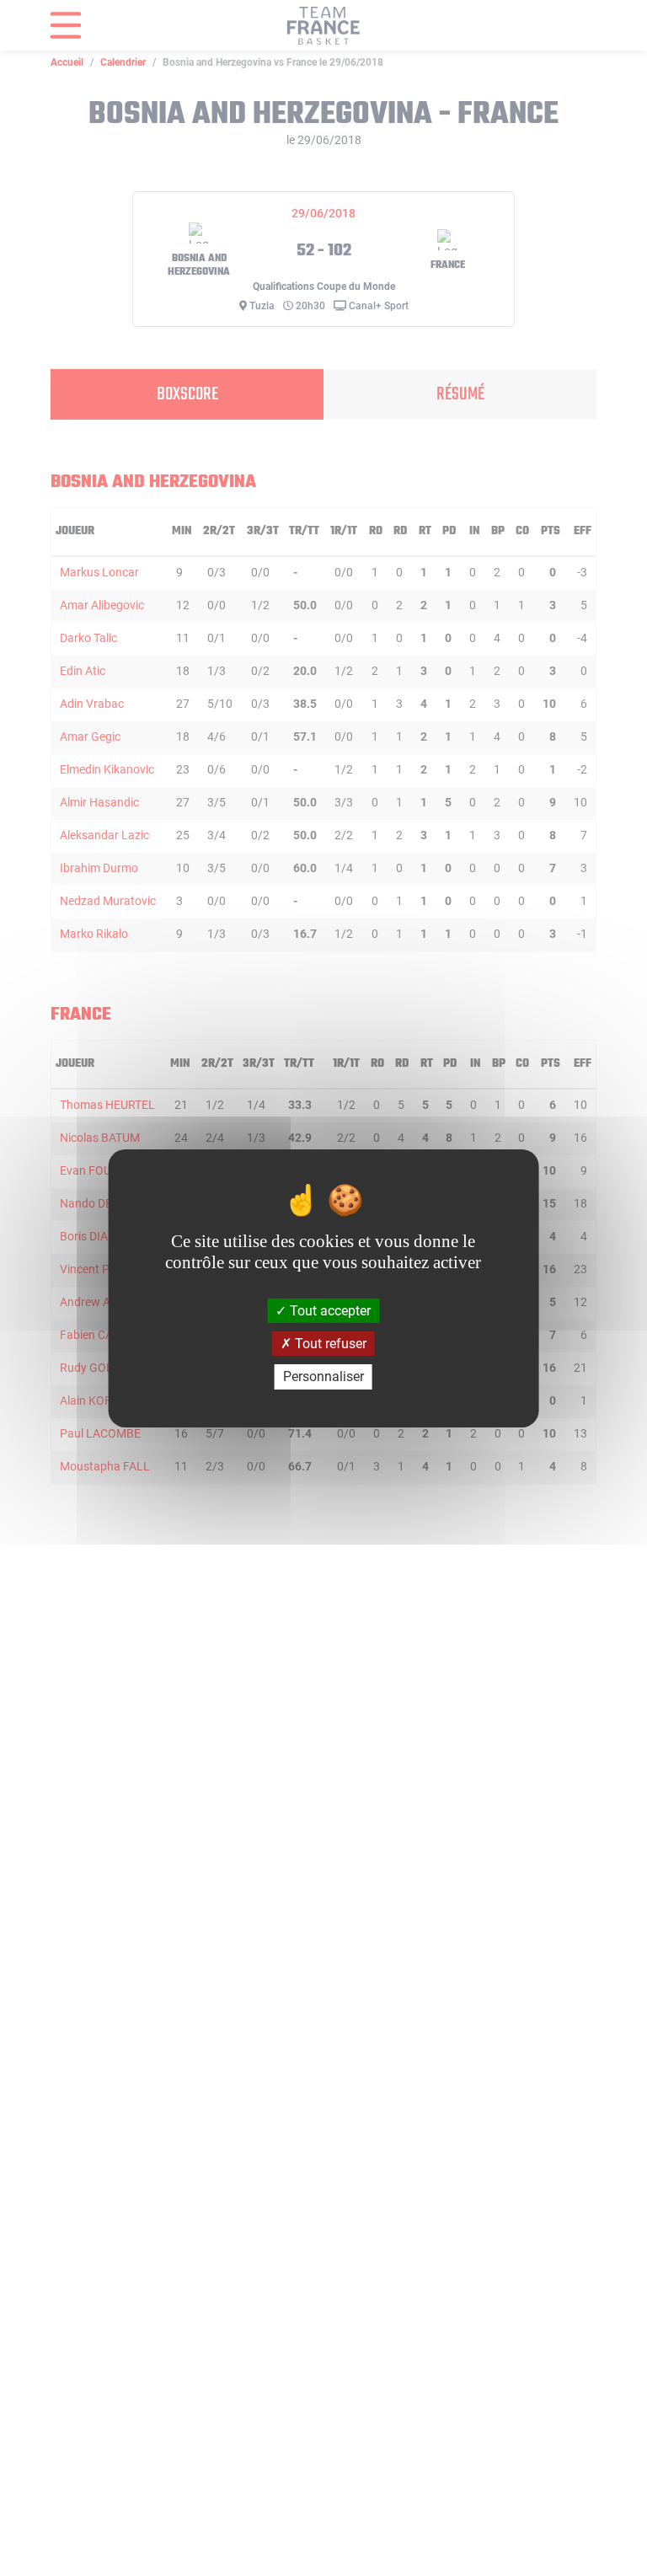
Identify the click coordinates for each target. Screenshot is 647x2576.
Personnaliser (323, 1376)
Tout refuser (329, 1344)
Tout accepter (329, 1311)
